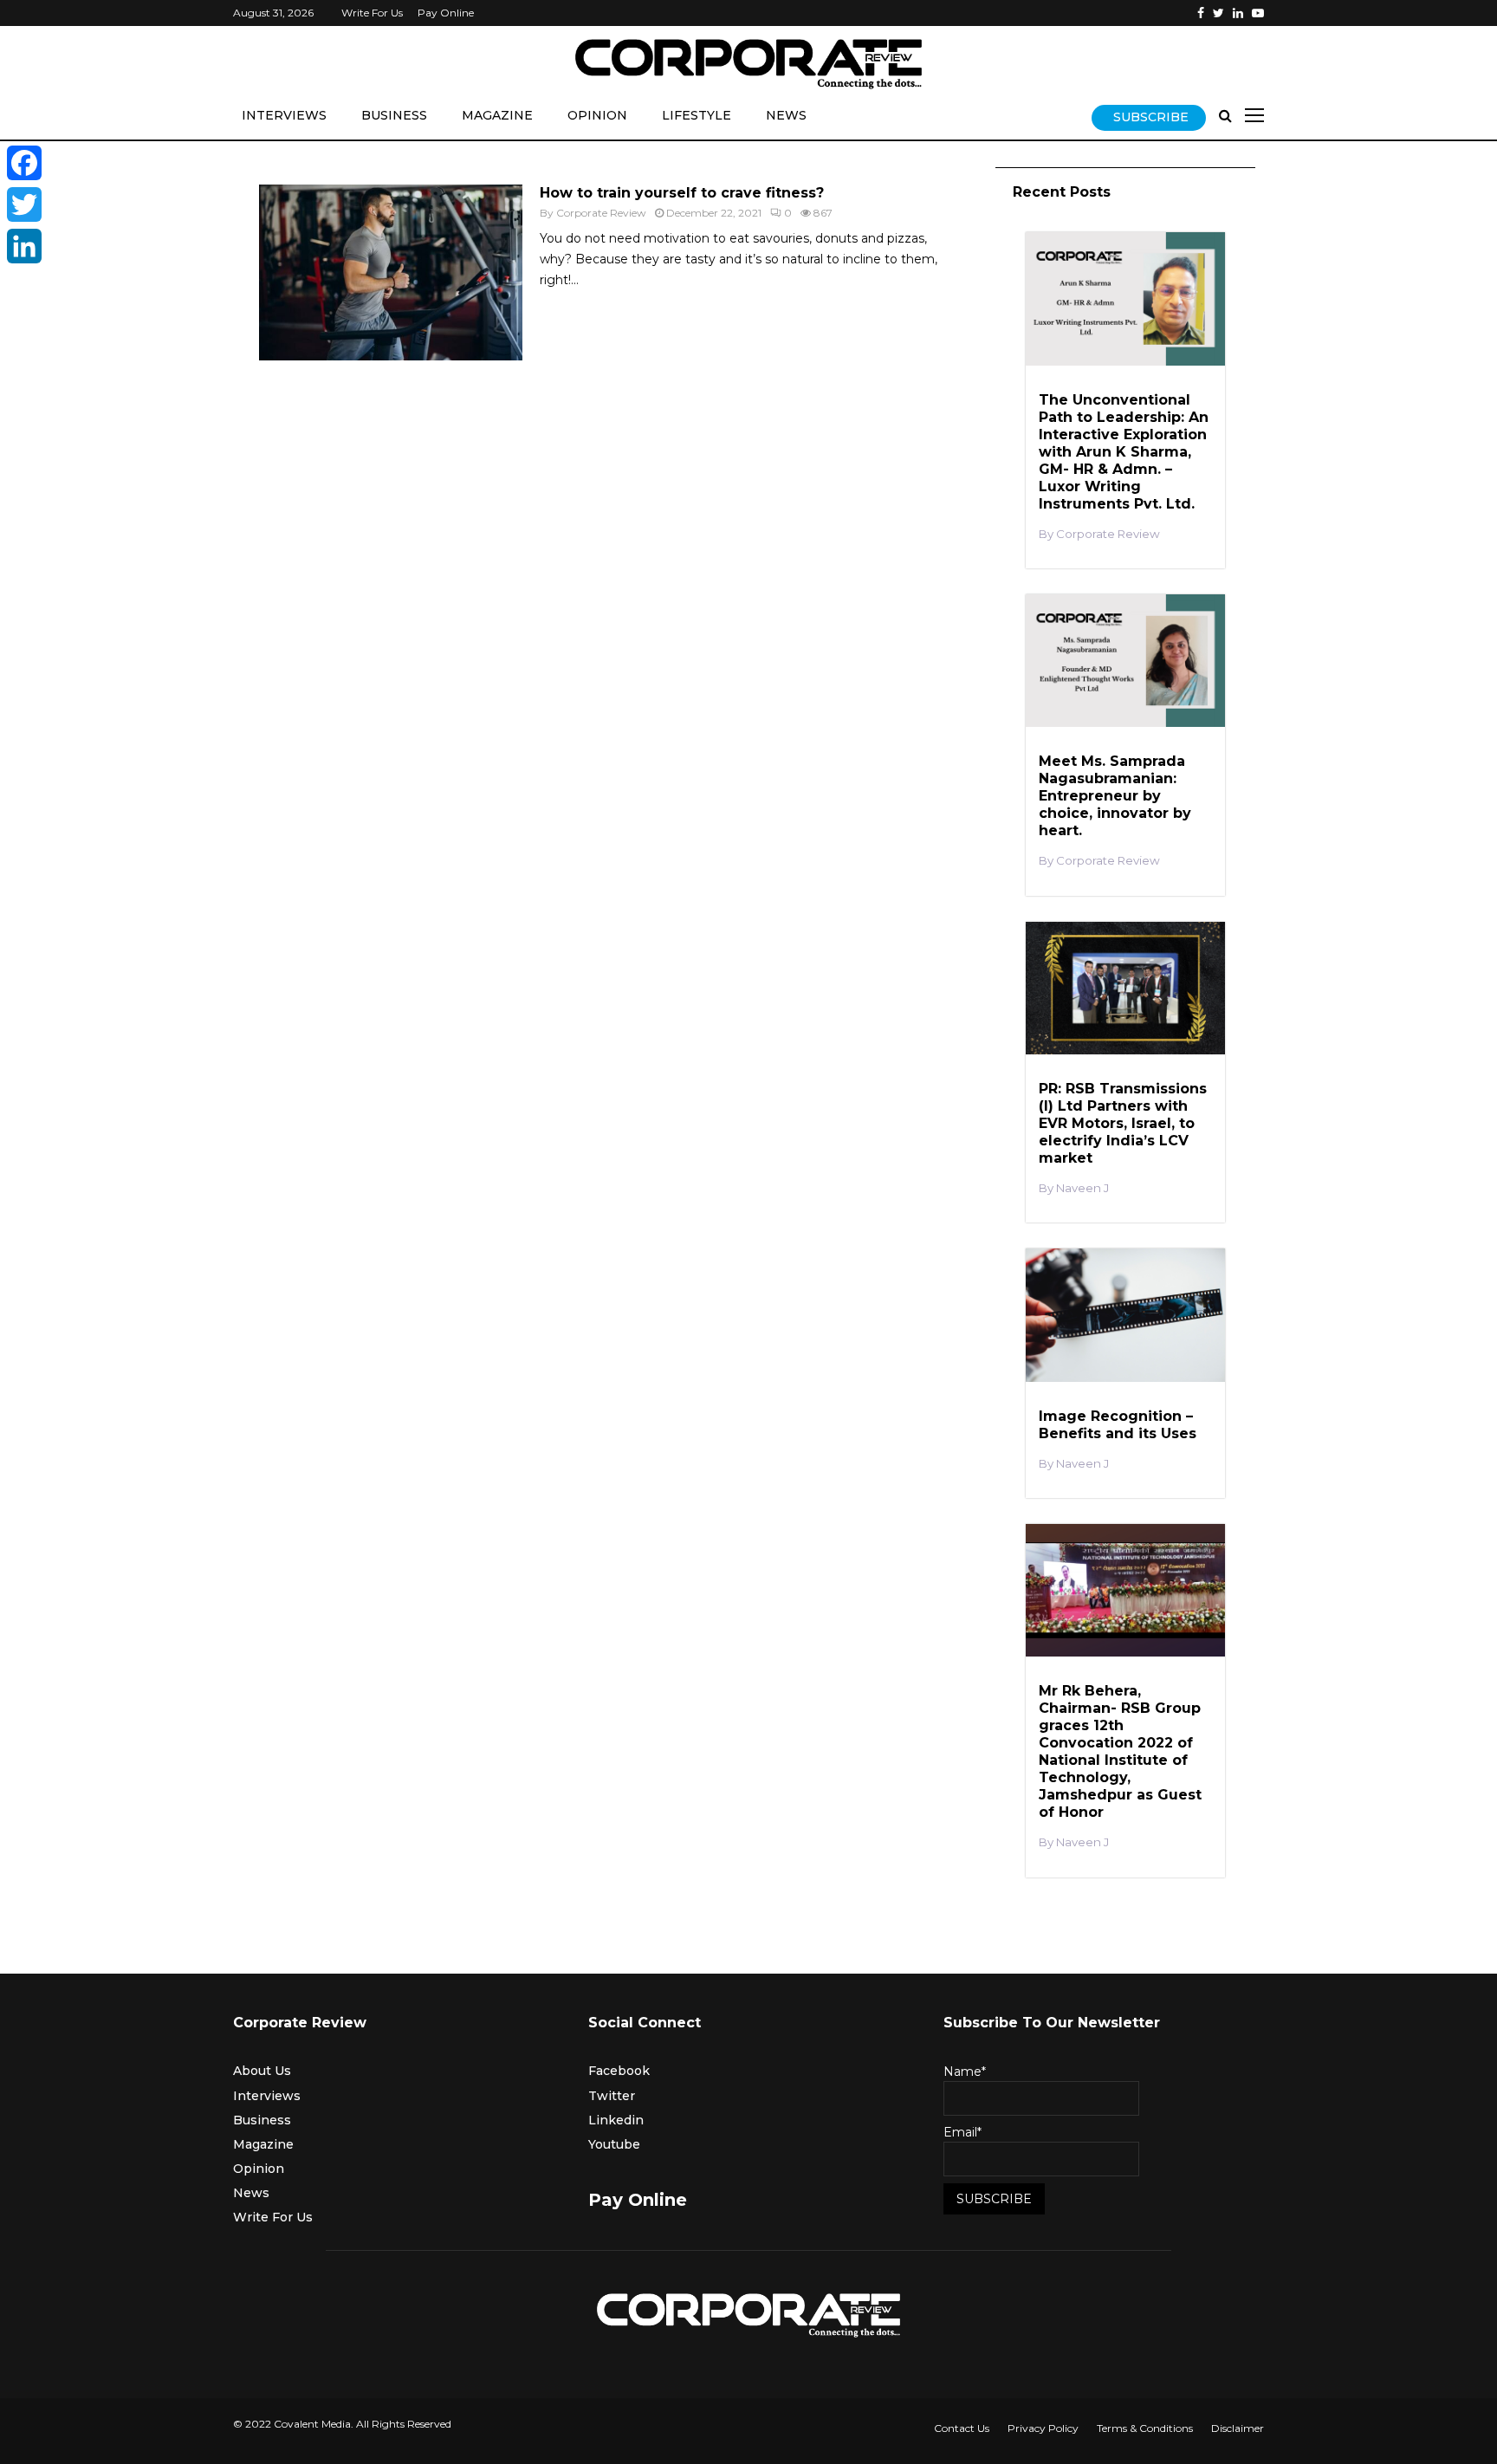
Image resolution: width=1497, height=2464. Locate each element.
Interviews (284, 115)
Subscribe (1151, 117)
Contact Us (962, 2428)
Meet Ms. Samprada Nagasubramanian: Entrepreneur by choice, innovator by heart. (1115, 796)
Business (394, 115)
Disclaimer (1238, 2428)
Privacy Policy (1043, 2428)
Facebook (619, 2071)
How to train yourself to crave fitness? (682, 193)
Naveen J (1082, 1188)
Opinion (597, 115)
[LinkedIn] (24, 246)
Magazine (497, 115)
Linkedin (616, 2120)
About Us (262, 2071)
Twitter (612, 2096)
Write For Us (372, 13)
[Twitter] (1218, 13)
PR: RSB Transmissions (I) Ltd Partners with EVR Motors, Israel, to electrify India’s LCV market (1123, 1123)
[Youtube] (1258, 13)
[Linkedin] (1238, 13)
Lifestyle (697, 115)
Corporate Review (601, 213)
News (786, 115)
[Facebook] (1201, 13)
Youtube (614, 2144)
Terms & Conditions (1145, 2428)
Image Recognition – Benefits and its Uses (1118, 1425)
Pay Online (446, 13)
